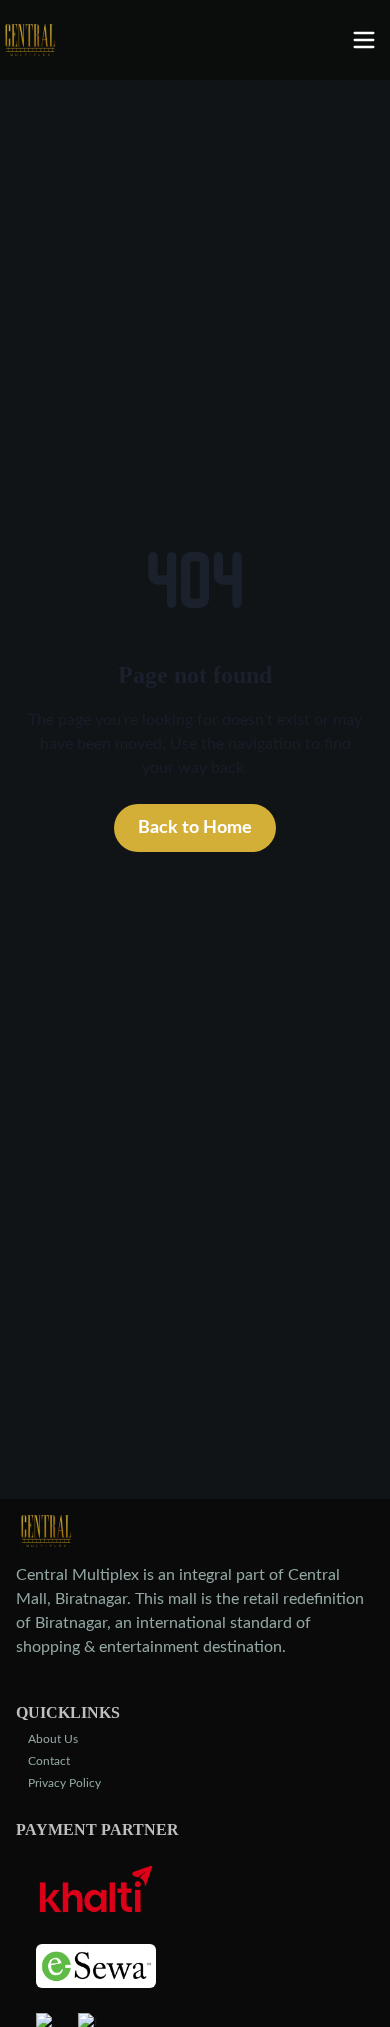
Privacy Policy (64, 1783)
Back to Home (195, 828)
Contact (49, 1761)
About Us (53, 1739)
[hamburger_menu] (370, 40)
